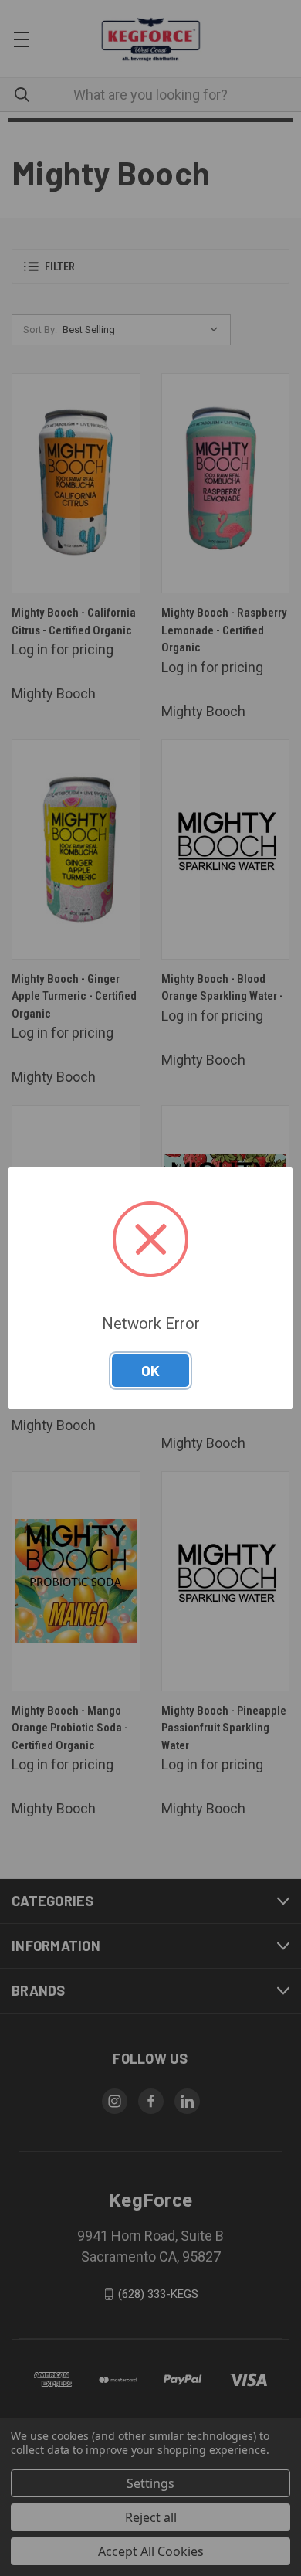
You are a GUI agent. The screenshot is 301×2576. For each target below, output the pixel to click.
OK (150, 1370)
